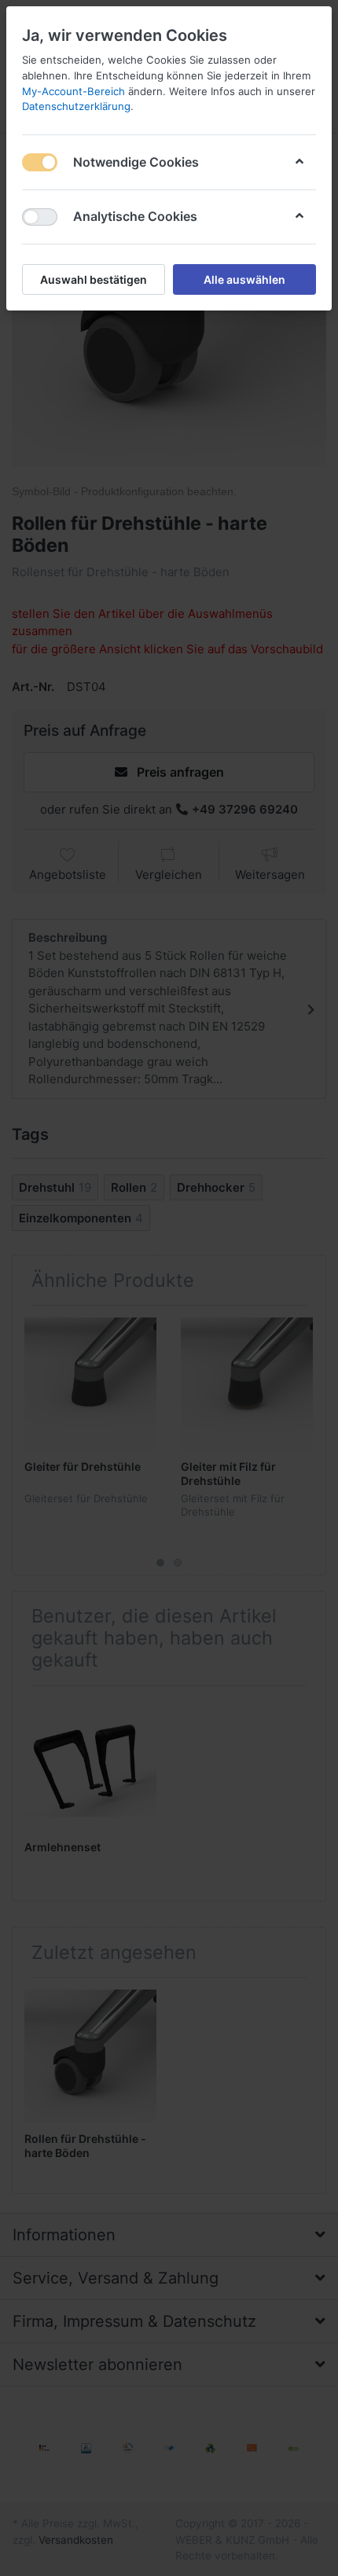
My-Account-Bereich (73, 91)
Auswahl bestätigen (94, 279)
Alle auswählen (244, 279)
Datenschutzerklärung (76, 106)
